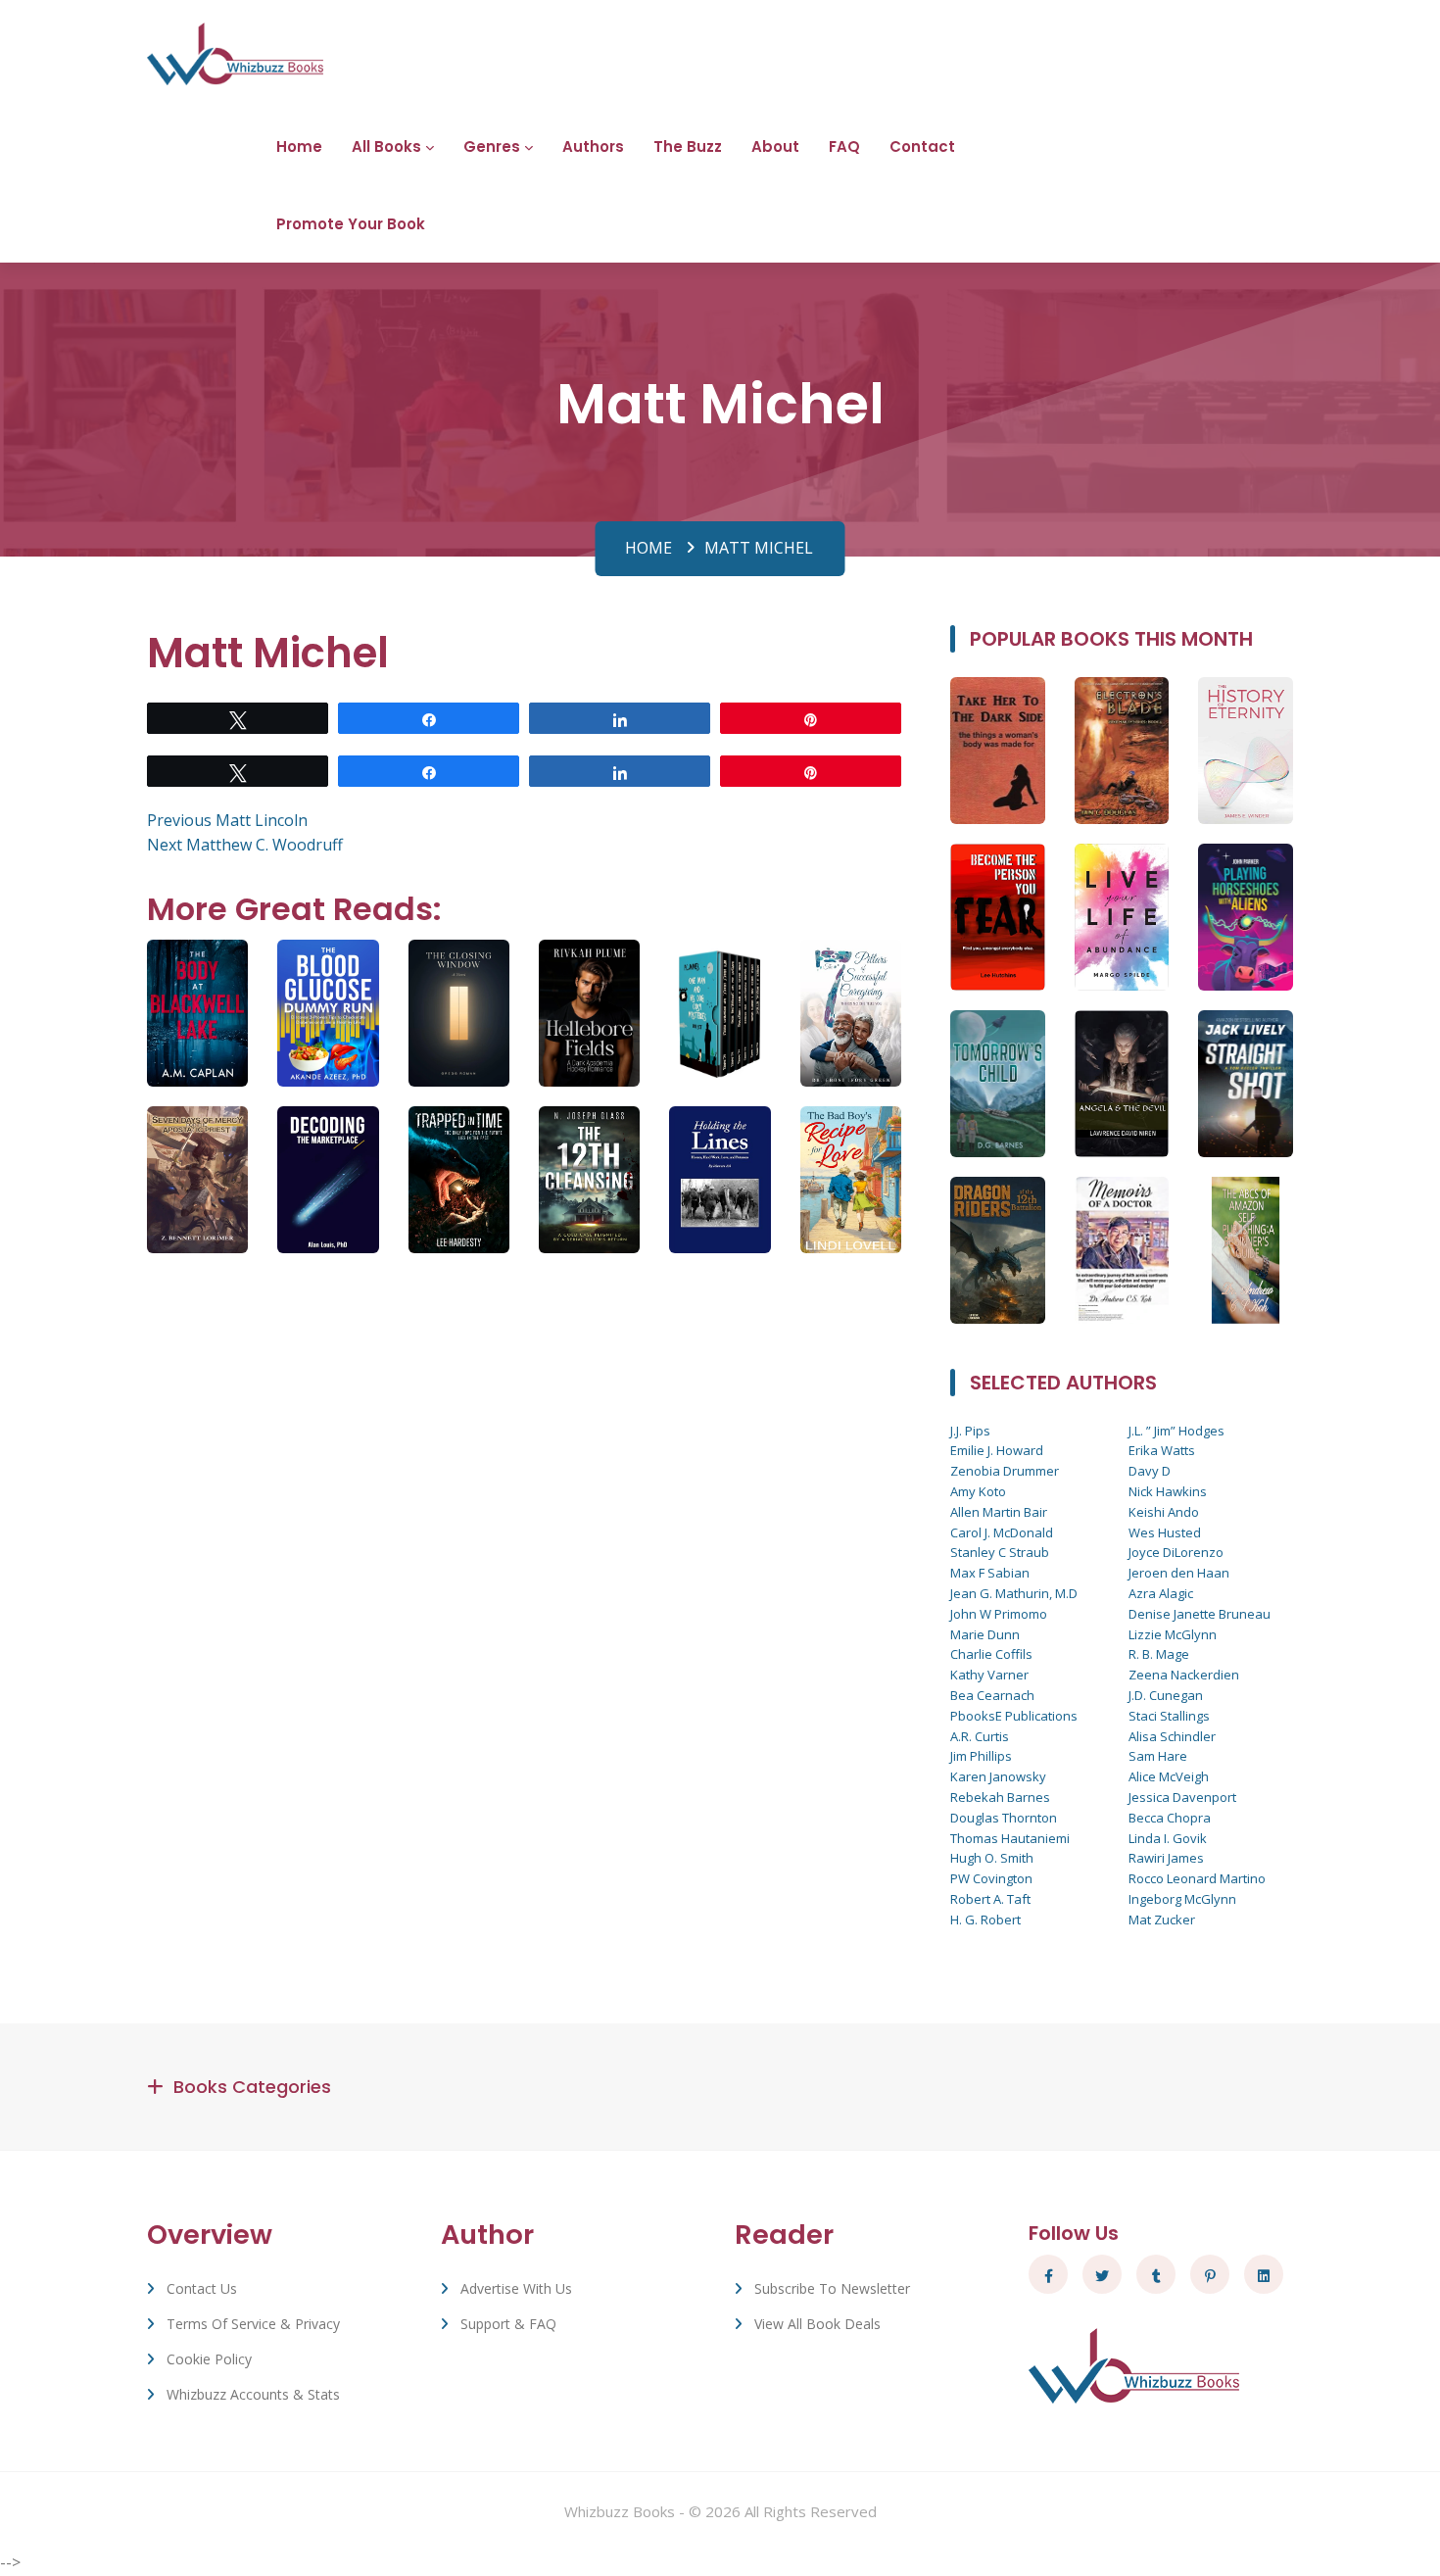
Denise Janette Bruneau (1200, 1614)
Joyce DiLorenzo (1176, 1552)
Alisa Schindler (1172, 1736)
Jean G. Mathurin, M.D (1014, 1593)
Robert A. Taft (990, 1899)
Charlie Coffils (991, 1654)
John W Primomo (999, 1614)
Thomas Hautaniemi (1010, 1838)
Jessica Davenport (1182, 1797)
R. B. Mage (1159, 1654)
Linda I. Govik (1168, 1838)
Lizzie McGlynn (1173, 1634)
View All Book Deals (817, 2324)
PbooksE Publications (1014, 1716)
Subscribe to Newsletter (832, 2288)
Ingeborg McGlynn (1182, 1899)
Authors (593, 146)
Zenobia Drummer (1005, 1471)
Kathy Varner (989, 1675)
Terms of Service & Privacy (253, 2324)
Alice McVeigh (1169, 1776)
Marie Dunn (985, 1634)
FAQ (844, 146)
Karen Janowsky (998, 1776)
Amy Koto (978, 1491)
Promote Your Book (351, 224)
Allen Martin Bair (999, 1512)
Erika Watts (1162, 1450)
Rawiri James (1166, 1858)
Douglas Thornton (1004, 1818)
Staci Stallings (1169, 1716)
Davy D (1150, 1471)
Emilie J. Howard (997, 1450)
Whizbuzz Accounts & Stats (253, 2394)
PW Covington (991, 1878)
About (775, 146)
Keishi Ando (1164, 1512)
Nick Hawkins (1168, 1491)
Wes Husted (1165, 1532)
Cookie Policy (209, 2359)
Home (299, 146)
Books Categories (252, 2087)
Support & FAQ (508, 2324)
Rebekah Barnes (1000, 1797)
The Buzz (688, 146)
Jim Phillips (981, 1756)
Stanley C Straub (1000, 1552)
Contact (922, 146)
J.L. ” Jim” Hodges (1176, 1431)
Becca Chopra (1170, 1818)
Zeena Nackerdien (1184, 1675)
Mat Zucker (1162, 1920)
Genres (492, 146)
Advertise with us (516, 2288)
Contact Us (202, 2288)
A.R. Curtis (980, 1736)
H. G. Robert (985, 1920)
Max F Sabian (990, 1573)
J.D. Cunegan (1166, 1695)
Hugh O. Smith (992, 1858)
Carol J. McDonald (1002, 1532)
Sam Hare (1158, 1756)
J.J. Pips (970, 1431)
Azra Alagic (1161, 1593)
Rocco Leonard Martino (1197, 1878)
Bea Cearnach (992, 1695)
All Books (386, 146)
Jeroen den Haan (1179, 1573)
